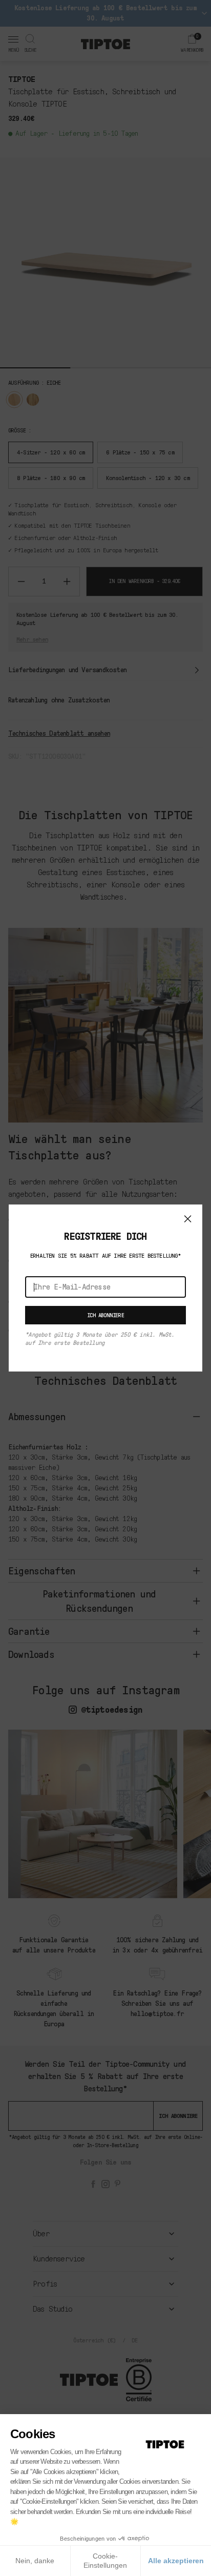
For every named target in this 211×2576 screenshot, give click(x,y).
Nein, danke (35, 2561)
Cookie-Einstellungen (105, 2561)
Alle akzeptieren (176, 2561)
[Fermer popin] (188, 1219)
